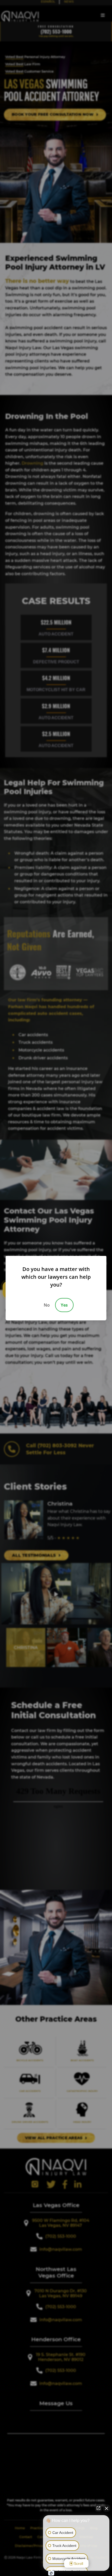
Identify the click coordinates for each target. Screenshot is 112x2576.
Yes (64, 1305)
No (47, 1305)
